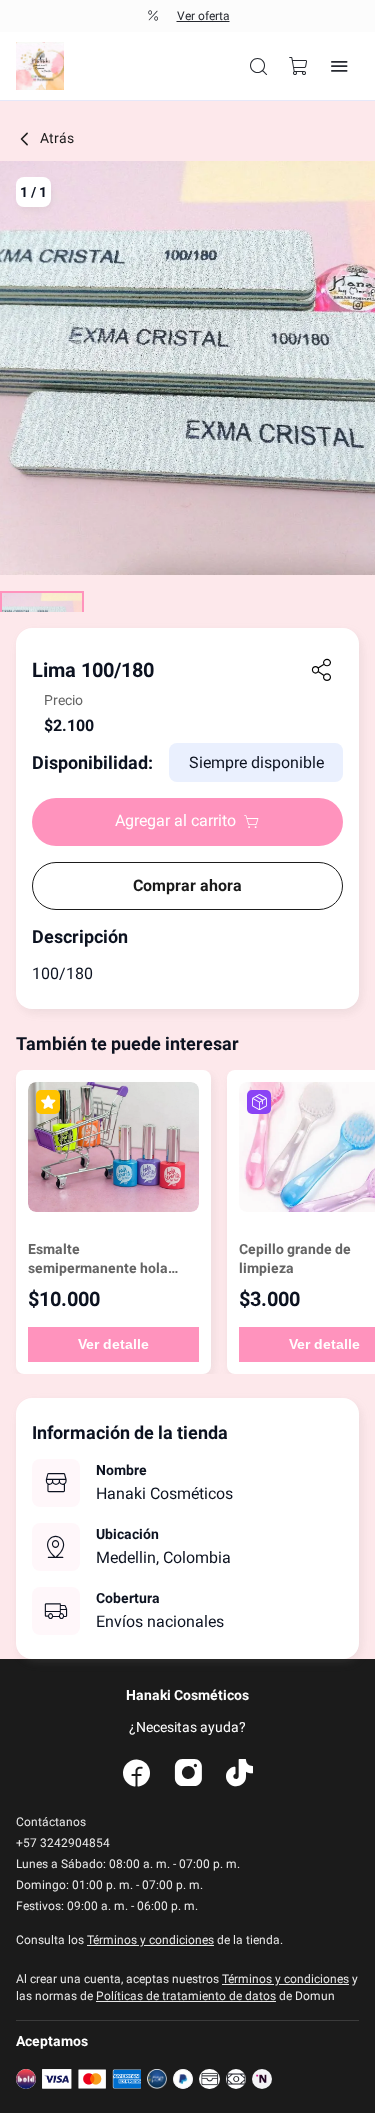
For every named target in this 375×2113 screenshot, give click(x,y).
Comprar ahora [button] (187, 885)
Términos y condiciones (150, 1940)
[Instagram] (188, 1773)
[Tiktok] (239, 1773)
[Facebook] (136, 1773)
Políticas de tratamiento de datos (186, 1996)
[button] (259, 66)
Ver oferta (203, 16)
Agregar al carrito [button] (175, 820)
